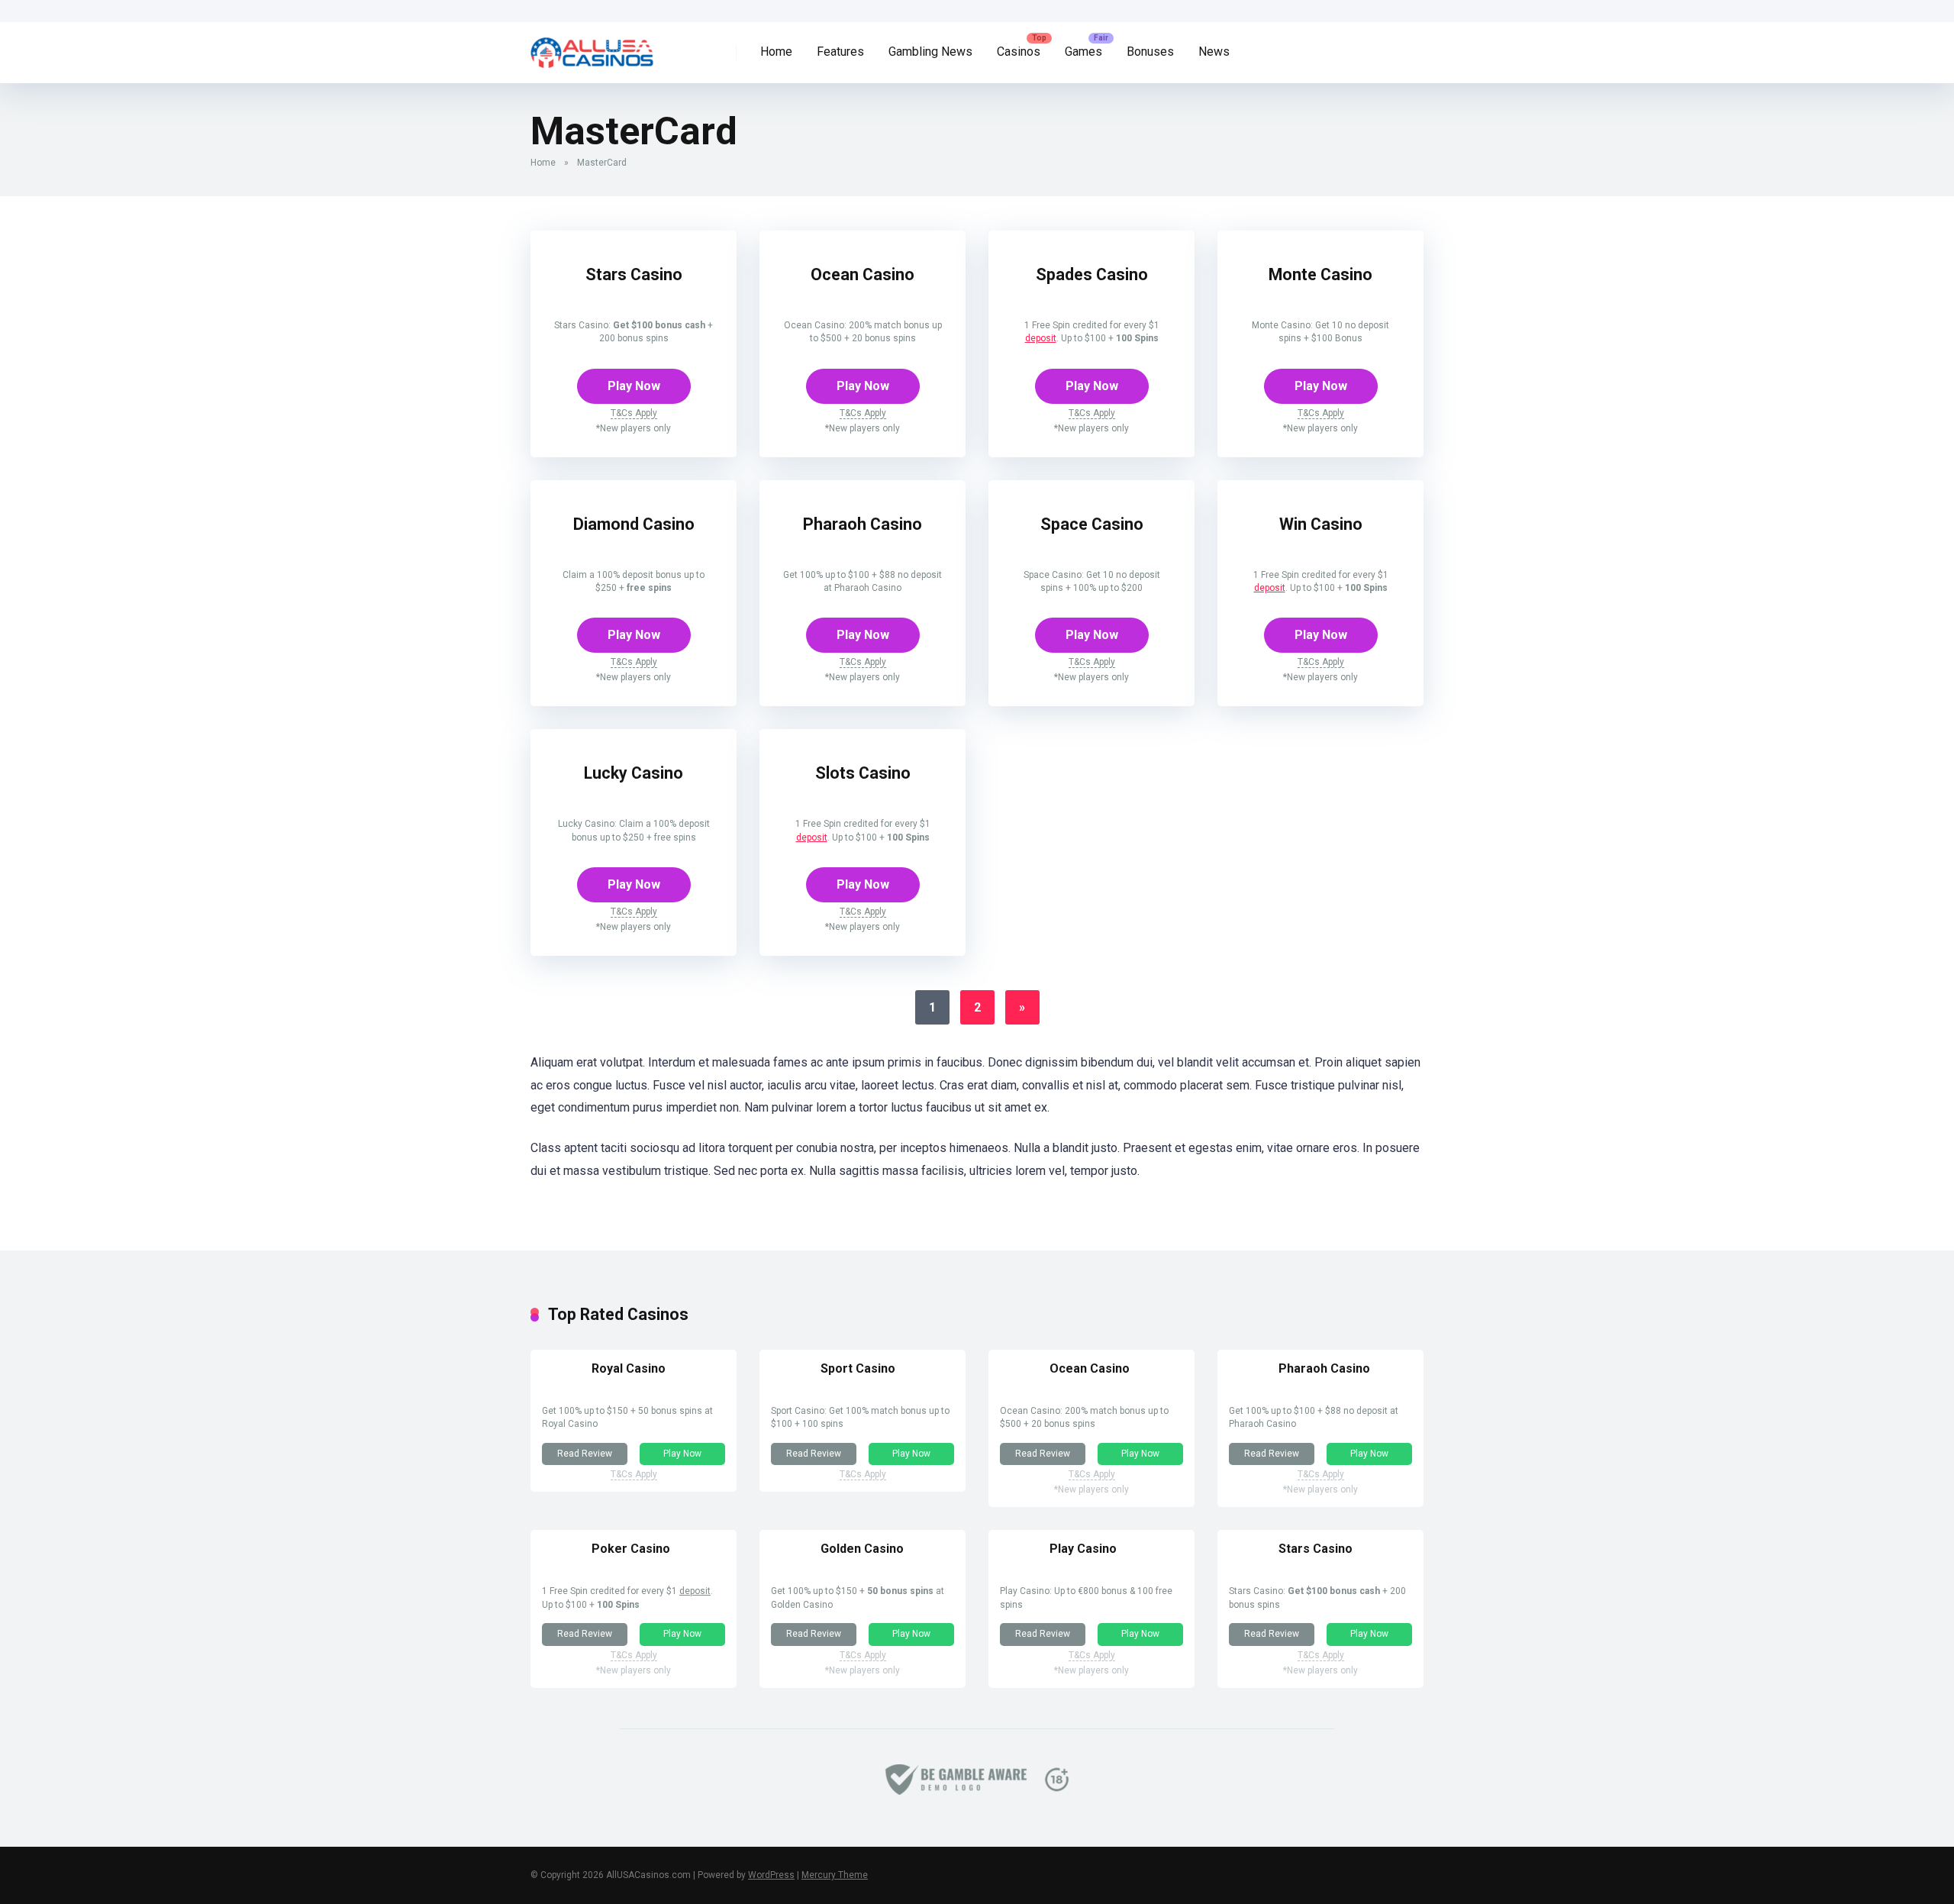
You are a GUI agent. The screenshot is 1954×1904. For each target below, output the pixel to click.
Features (840, 52)
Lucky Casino (634, 773)
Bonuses (1150, 52)
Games (1083, 52)
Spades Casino (1092, 274)
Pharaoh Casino (863, 524)
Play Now (634, 386)
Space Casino (1092, 524)
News (1214, 52)
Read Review (585, 1454)
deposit (1041, 338)
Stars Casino (634, 274)
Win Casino (1321, 524)
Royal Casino (629, 1368)
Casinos (1019, 52)
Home (776, 52)
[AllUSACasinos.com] (592, 47)
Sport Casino (858, 1368)
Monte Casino (1320, 274)
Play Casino (1083, 1549)
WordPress (771, 1875)
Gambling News (930, 52)
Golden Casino (862, 1549)
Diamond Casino (634, 524)
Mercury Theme (835, 1875)
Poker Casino (631, 1549)
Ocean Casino (863, 274)
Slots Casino (863, 773)
